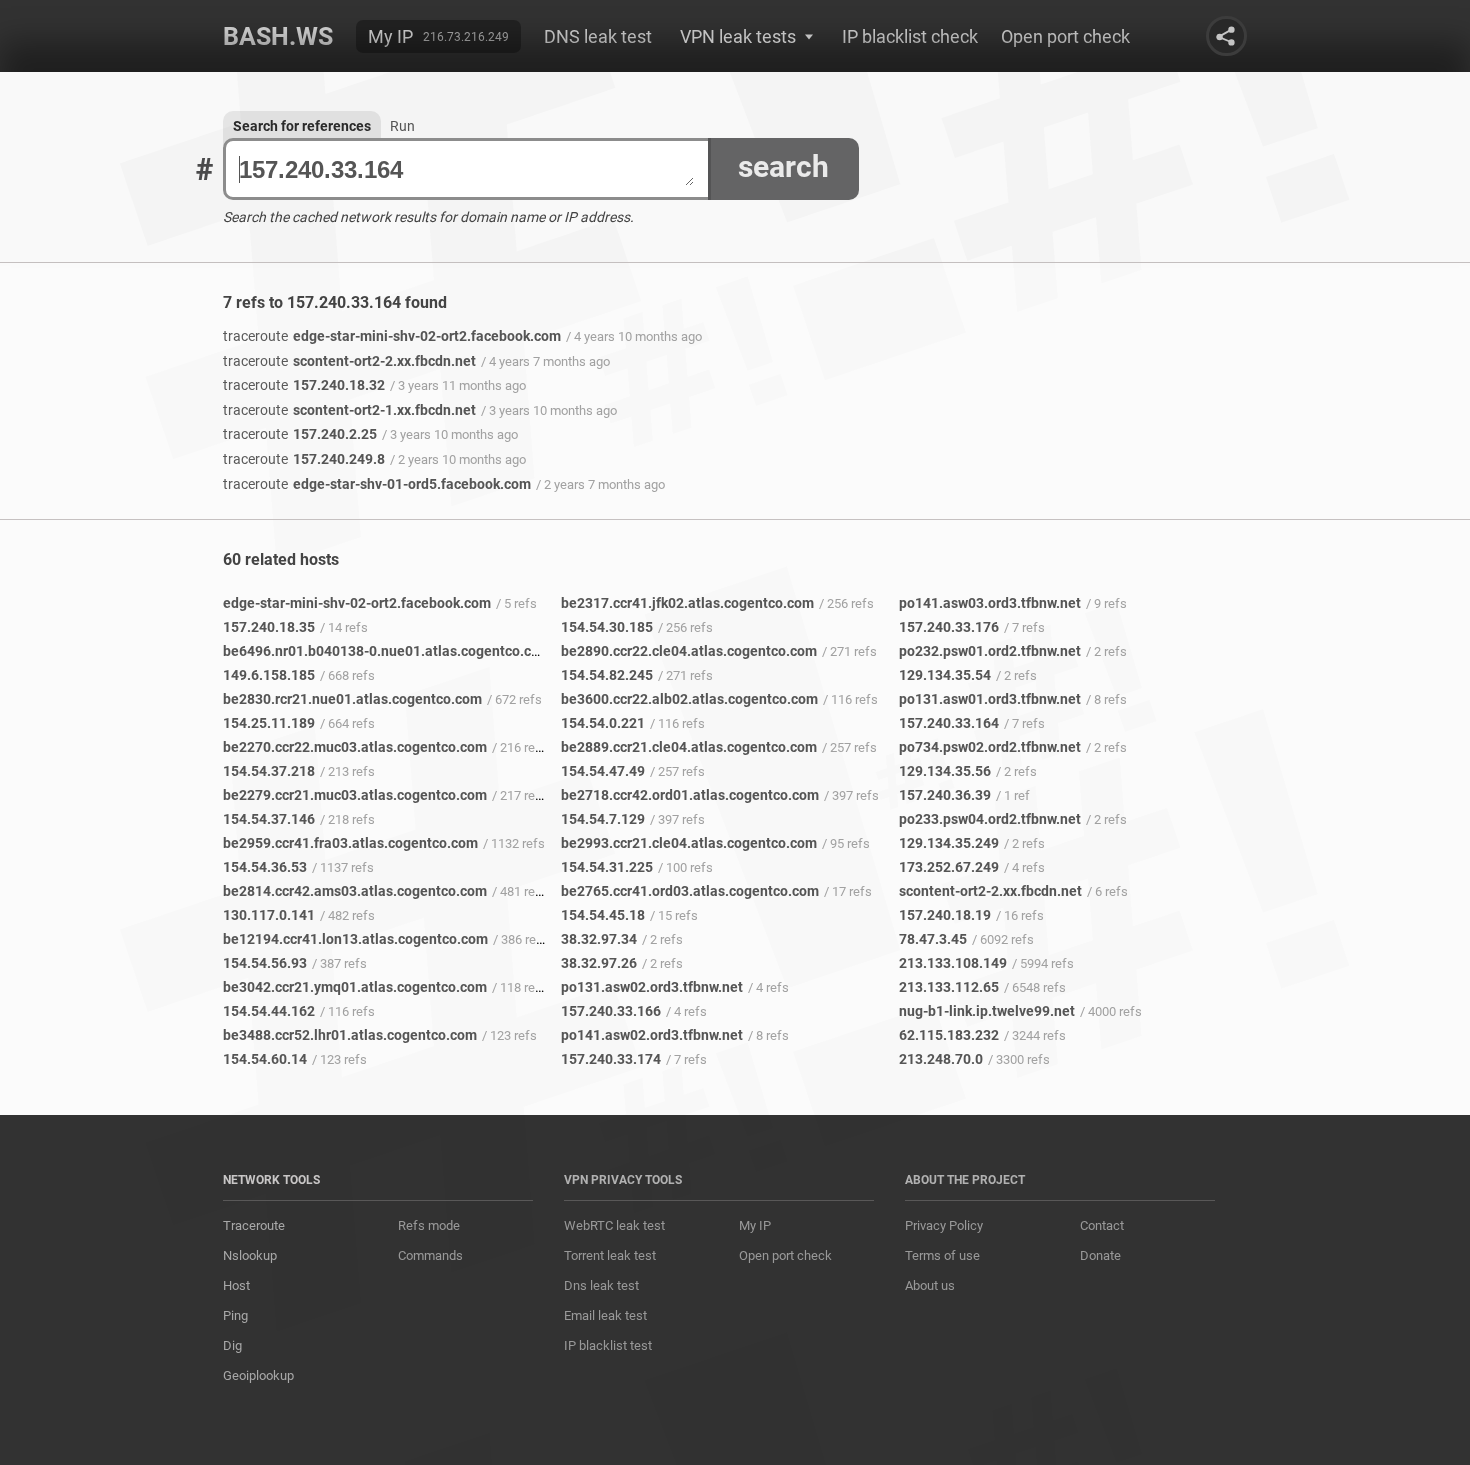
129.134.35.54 (945, 675)
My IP (390, 36)
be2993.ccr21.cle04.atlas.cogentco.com (689, 843)
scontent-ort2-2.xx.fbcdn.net (349, 361)
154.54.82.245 (607, 675)
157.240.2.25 (300, 434)
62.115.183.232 (949, 1035)
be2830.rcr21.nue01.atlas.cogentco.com (352, 699)
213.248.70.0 (941, 1059)
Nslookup (250, 1255)
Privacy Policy (944, 1225)
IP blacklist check (910, 36)
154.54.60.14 (265, 1059)
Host (236, 1285)
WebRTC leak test (614, 1225)
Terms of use (942, 1255)
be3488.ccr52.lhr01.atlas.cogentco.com (350, 1035)
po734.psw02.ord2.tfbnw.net (990, 747)
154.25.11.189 (269, 723)
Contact (1102, 1225)
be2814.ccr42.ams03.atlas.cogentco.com (355, 891)
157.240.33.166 (611, 1011)
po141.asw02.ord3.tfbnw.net (652, 1035)
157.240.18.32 (304, 385)
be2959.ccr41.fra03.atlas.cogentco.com (350, 843)
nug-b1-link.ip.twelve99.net (987, 1011)
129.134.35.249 (949, 843)
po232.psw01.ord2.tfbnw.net (990, 651)
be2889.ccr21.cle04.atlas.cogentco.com (689, 747)
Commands (430, 1255)
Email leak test (605, 1315)
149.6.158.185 (269, 675)
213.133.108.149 (953, 963)
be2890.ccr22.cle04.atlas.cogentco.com (689, 651)
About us (930, 1285)
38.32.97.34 (599, 939)
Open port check (1065, 36)
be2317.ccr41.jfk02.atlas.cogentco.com (687, 603)
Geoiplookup (258, 1375)
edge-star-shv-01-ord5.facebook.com (377, 484)
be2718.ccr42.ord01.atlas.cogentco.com (690, 795)
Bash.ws (278, 36)
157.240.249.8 (304, 459)
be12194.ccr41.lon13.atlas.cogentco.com (355, 939)
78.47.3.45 (933, 939)
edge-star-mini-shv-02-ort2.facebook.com (392, 336)
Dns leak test (601, 1285)
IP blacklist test (608, 1345)
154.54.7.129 (603, 819)
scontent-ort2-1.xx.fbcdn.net (349, 410)
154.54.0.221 (603, 723)
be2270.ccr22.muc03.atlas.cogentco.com (355, 747)
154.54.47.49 (603, 771)
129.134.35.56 (945, 771)
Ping (235, 1315)
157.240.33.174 (611, 1059)
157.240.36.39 (945, 795)
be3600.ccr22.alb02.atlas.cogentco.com (689, 699)
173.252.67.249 (949, 867)
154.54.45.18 (603, 915)
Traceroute (254, 1225)
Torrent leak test (610, 1255)
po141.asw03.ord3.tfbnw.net (990, 603)
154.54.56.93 (265, 963)
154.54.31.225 (607, 867)
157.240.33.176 (949, 627)
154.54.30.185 (607, 627)
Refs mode (429, 1225)
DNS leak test (598, 36)
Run (402, 126)
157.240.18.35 (269, 627)
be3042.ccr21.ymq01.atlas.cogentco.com (355, 987)
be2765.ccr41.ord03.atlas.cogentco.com (690, 891)
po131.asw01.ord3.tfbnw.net (990, 699)
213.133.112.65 (949, 987)
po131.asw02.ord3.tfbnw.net (652, 987)
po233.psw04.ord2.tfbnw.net (990, 819)
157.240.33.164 (949, 723)
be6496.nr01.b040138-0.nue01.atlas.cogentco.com (387, 651)
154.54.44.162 (269, 1011)
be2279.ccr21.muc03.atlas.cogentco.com (355, 795)
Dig (232, 1345)
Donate (1100, 1255)
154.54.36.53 (265, 867)
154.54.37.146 (269, 819)
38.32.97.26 (599, 963)
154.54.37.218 (269, 771)
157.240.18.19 (945, 915)
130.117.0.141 (269, 915)
